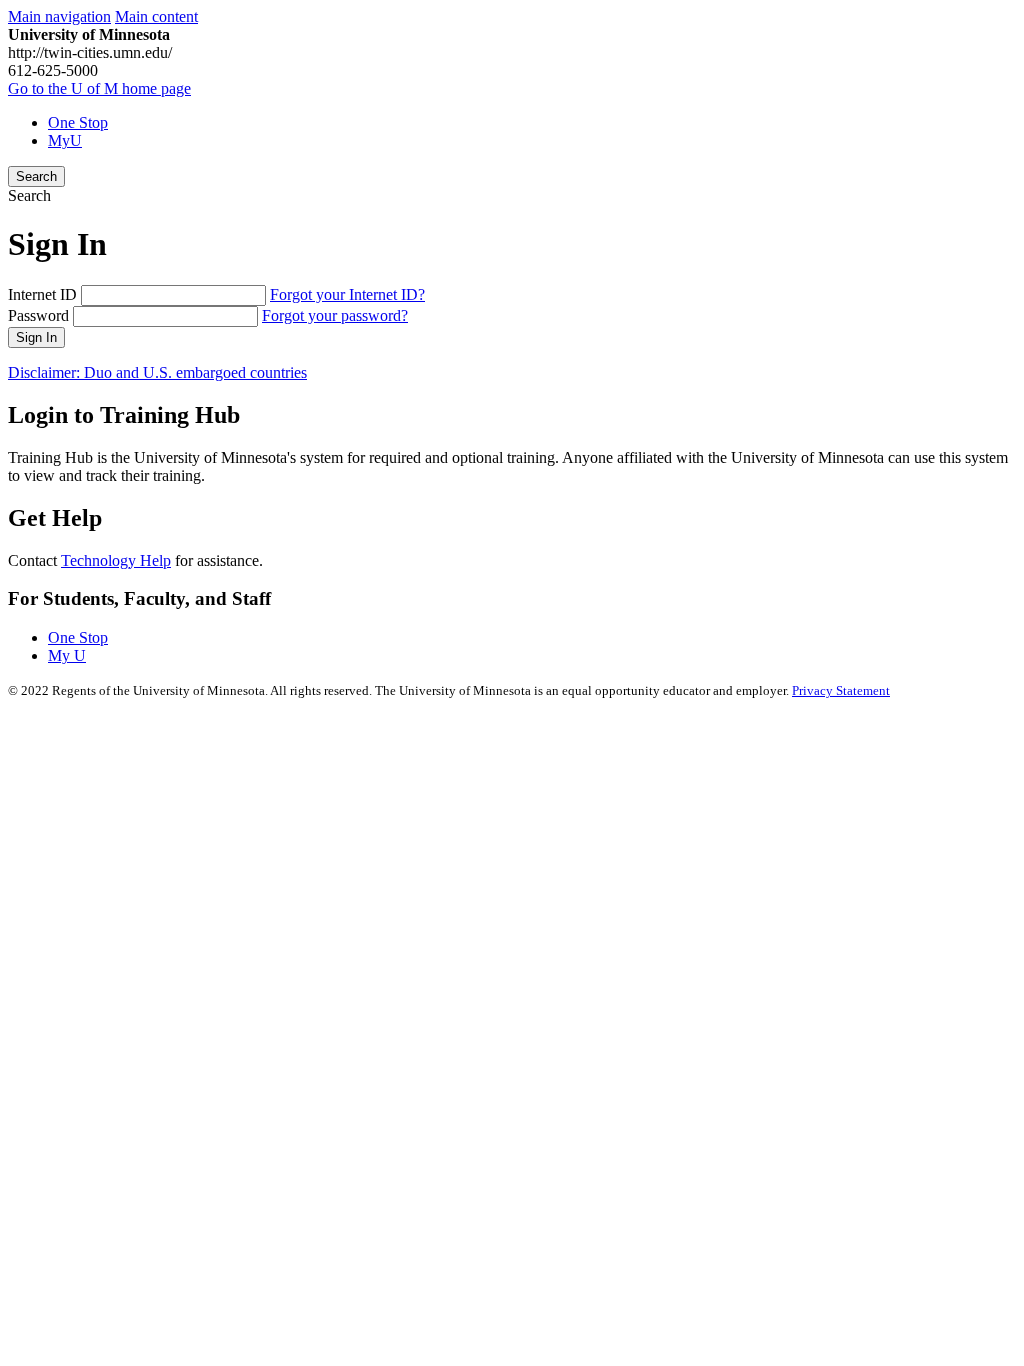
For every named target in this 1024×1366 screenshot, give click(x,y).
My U (67, 655)
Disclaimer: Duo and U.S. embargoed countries (157, 372)
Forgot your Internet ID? (347, 294)
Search (36, 176)
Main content (156, 16)
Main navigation (59, 16)
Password (38, 315)
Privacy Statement (841, 690)
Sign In (36, 337)
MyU (65, 140)
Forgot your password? (335, 315)
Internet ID (42, 294)
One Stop (78, 122)
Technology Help (116, 560)
